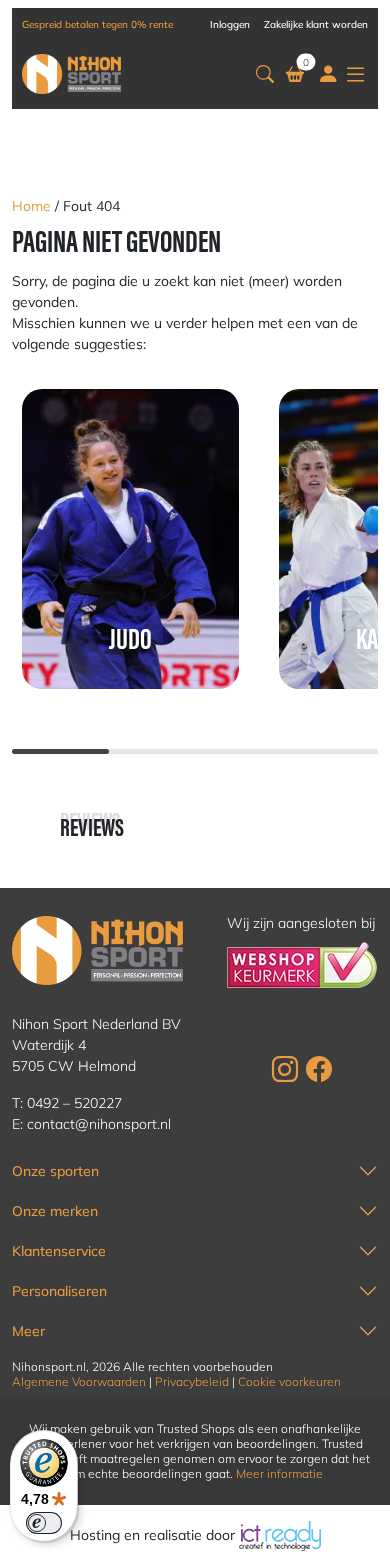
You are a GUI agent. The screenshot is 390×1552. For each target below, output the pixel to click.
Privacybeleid (192, 1381)
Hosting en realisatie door (154, 1535)
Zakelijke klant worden (316, 24)
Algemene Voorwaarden (79, 1381)
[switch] (44, 1523)
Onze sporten (55, 1171)
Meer (28, 1331)
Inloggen (230, 24)
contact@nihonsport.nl (99, 1124)
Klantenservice (59, 1251)
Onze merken (55, 1211)
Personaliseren (59, 1291)
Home (31, 206)
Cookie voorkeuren (289, 1381)
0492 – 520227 (74, 1103)
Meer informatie (279, 1473)
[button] (265, 73)
